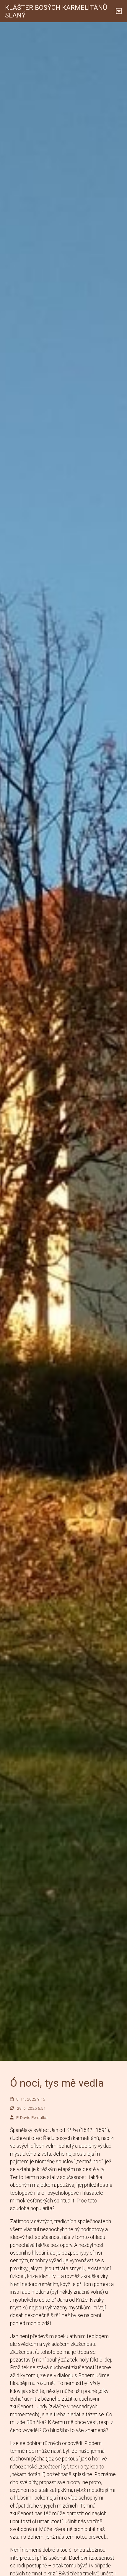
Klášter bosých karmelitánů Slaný (56, 11)
